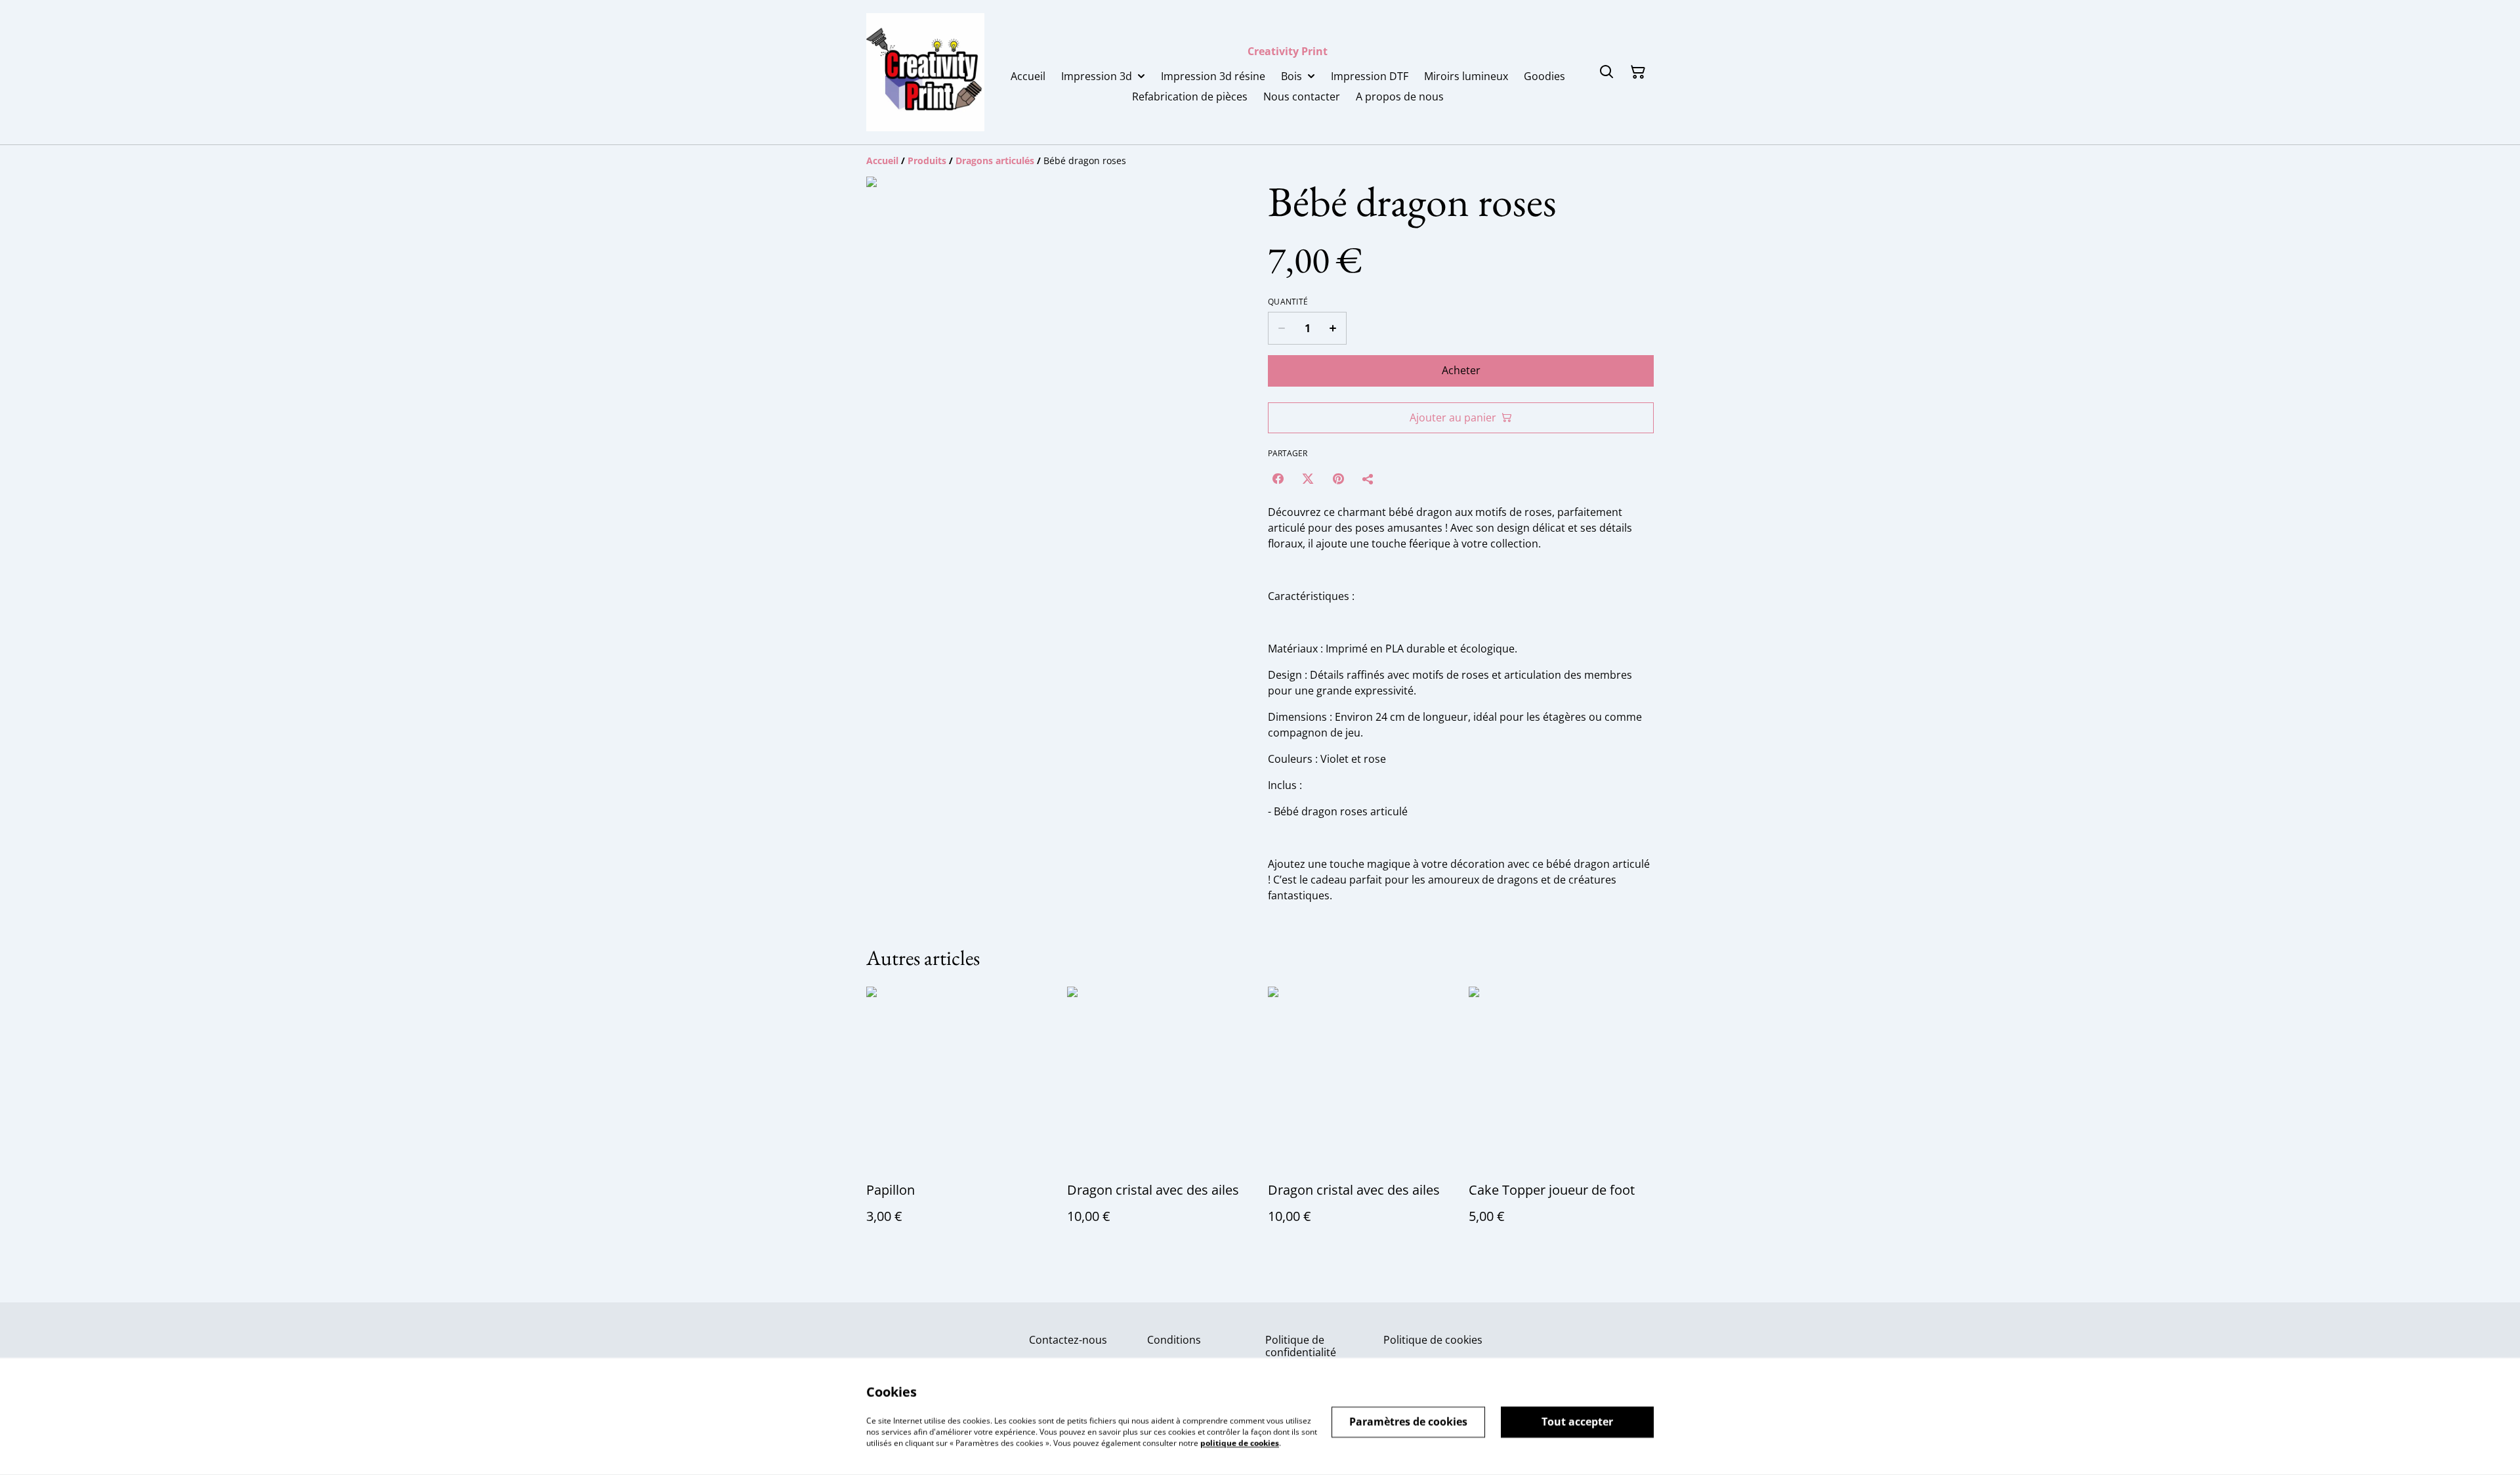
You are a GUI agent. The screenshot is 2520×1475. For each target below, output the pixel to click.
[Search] (1606, 72)
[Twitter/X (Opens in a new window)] (1308, 479)
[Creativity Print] (925, 72)
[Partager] (1368, 479)
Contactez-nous (1068, 1340)
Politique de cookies (1433, 1340)
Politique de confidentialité (1301, 1346)
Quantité (1288, 302)
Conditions (1174, 1340)
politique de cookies (1240, 1443)
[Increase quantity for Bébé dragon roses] (1333, 328)
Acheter (1461, 370)
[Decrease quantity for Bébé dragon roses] (1281, 328)
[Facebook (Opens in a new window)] (1278, 479)
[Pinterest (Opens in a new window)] (1338, 479)
